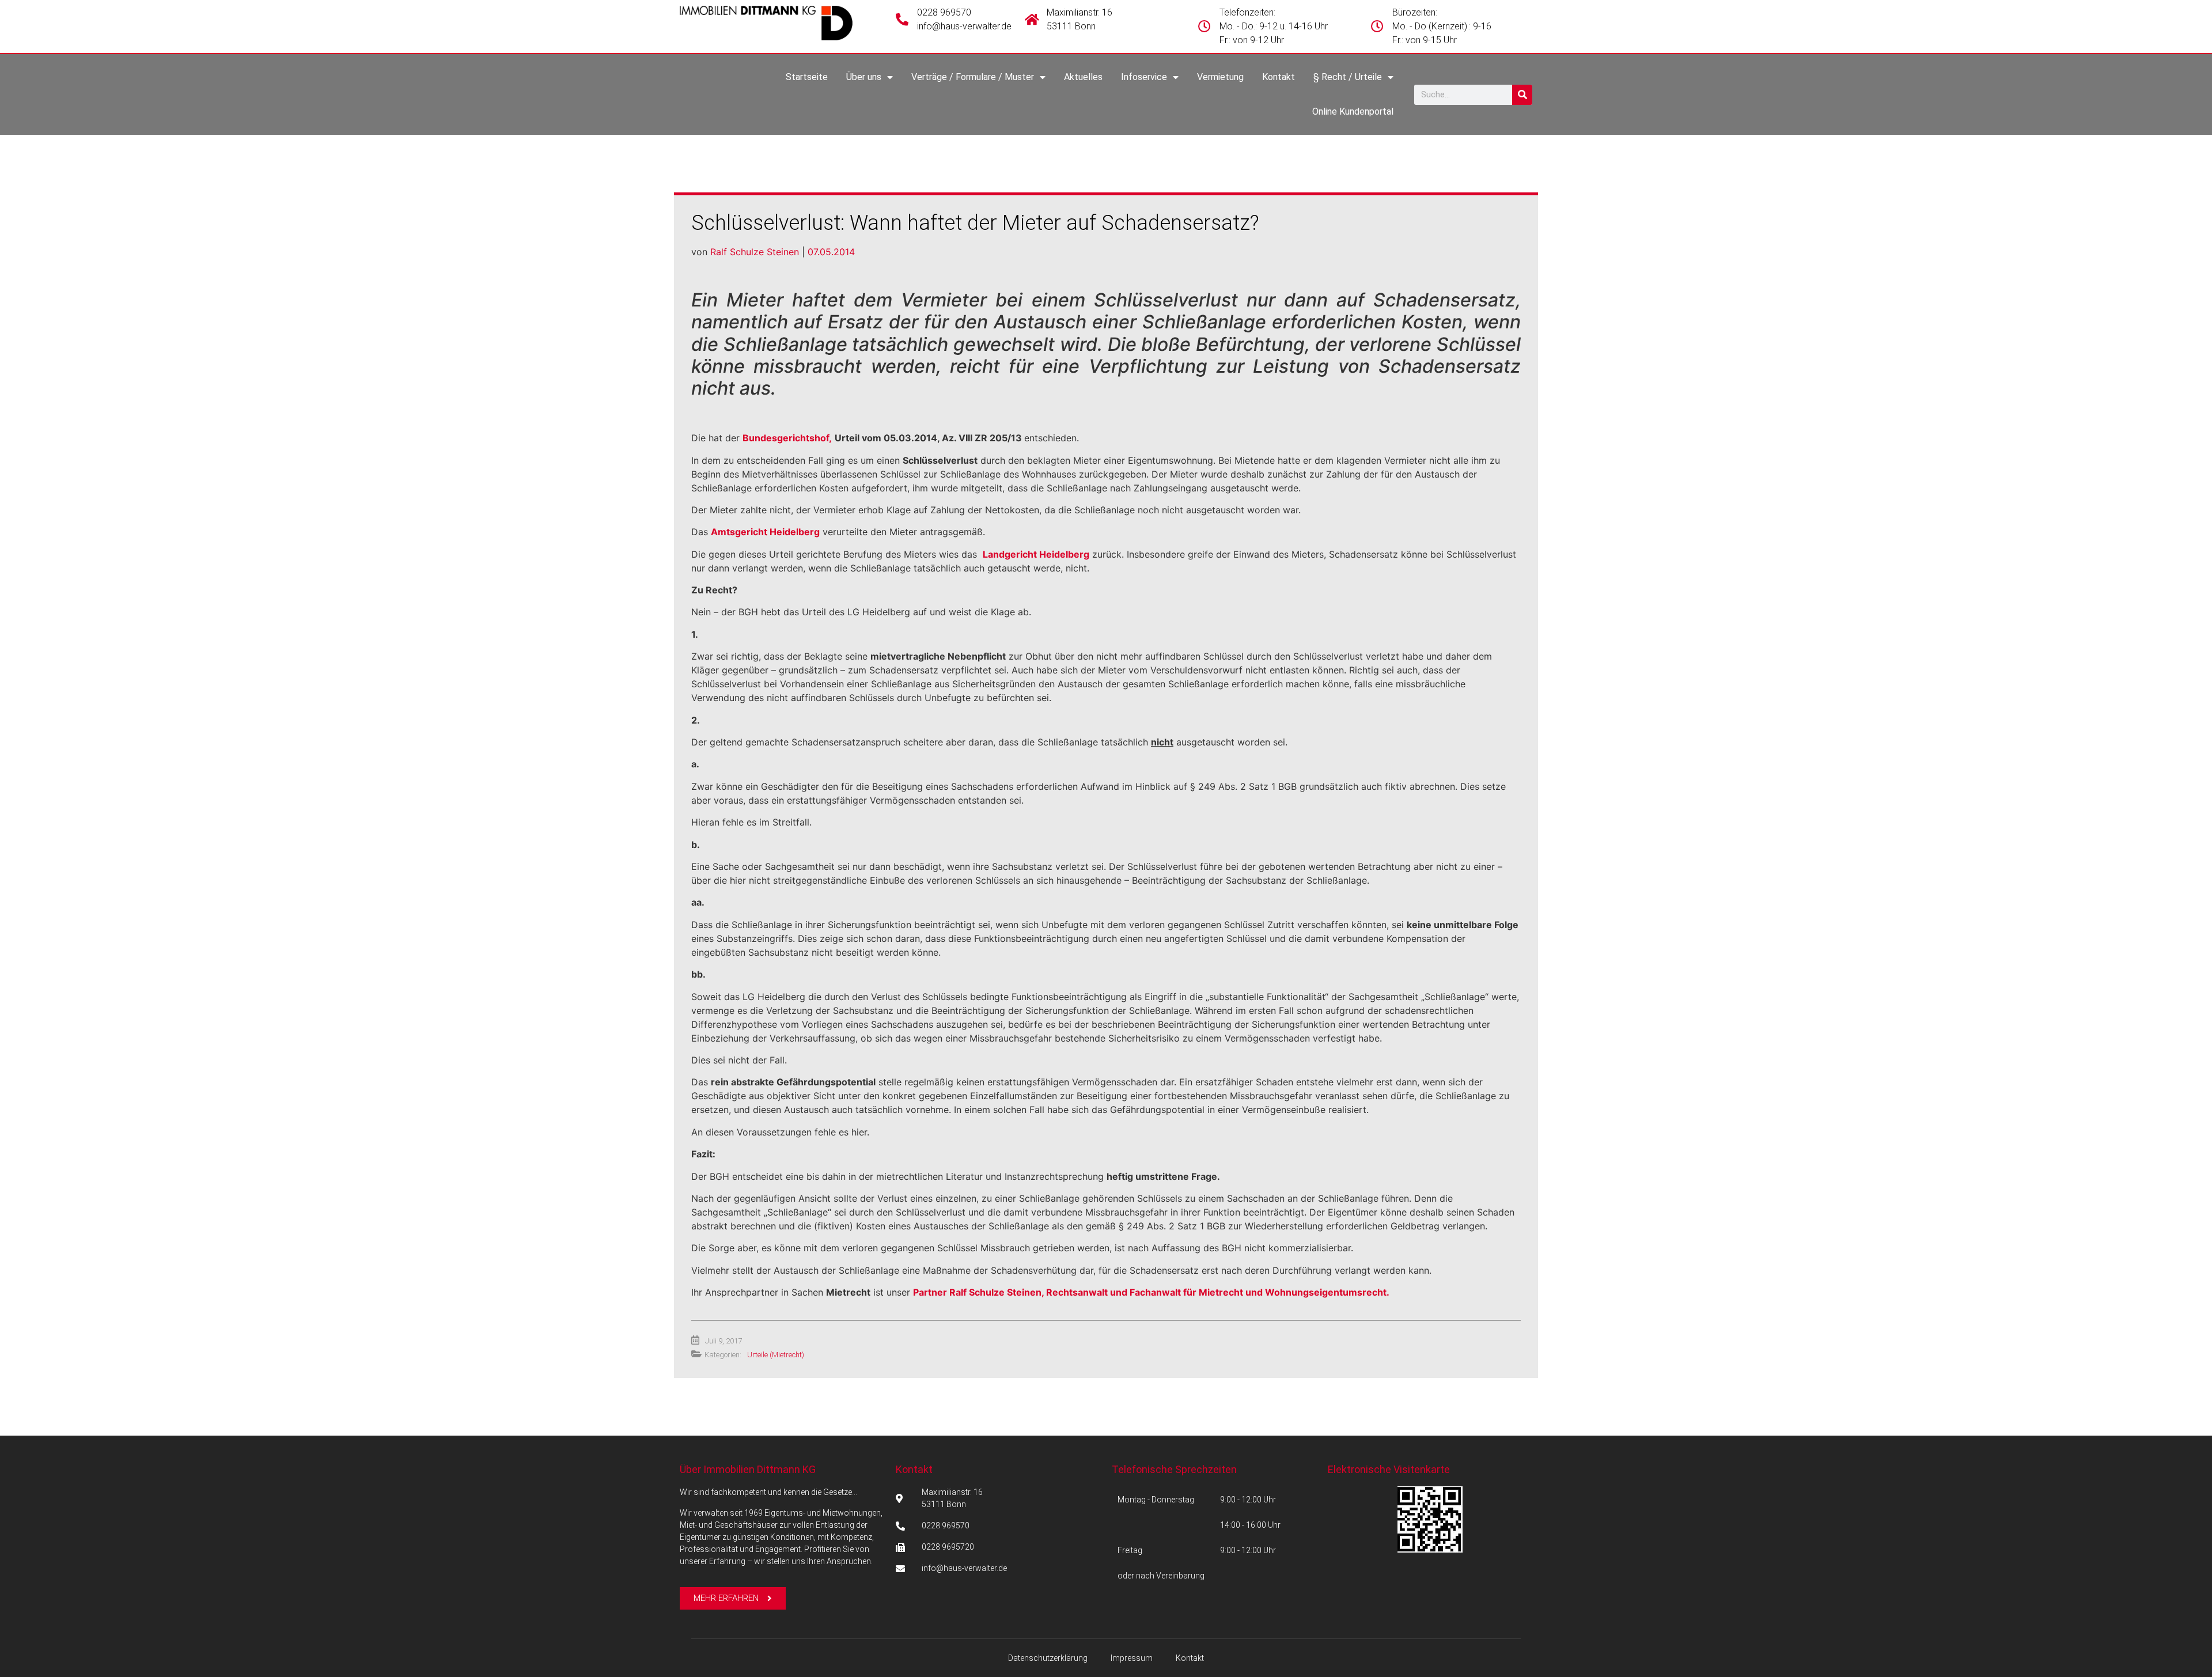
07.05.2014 (831, 252)
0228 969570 (944, 12)
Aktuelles (1083, 77)
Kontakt (1279, 77)
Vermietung (1220, 77)
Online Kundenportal (1353, 111)
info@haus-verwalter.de (964, 26)
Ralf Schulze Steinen (755, 252)
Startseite (807, 77)
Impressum (1132, 1658)
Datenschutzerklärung (1048, 1658)
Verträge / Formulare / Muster (973, 77)
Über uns (864, 77)
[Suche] (1522, 95)
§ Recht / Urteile (1348, 77)
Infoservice (1144, 77)
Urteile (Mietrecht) (776, 1355)
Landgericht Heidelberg (1036, 554)
